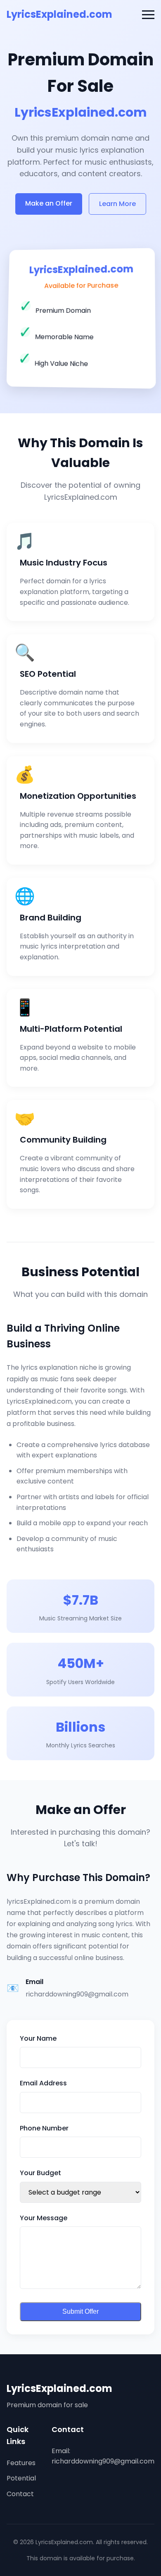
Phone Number (44, 2128)
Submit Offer (80, 2311)
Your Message (44, 2218)
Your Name (38, 2038)
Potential (21, 2478)
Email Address (43, 2083)
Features (21, 2463)
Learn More (117, 204)
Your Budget (40, 2173)
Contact (20, 2494)
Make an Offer (49, 203)
